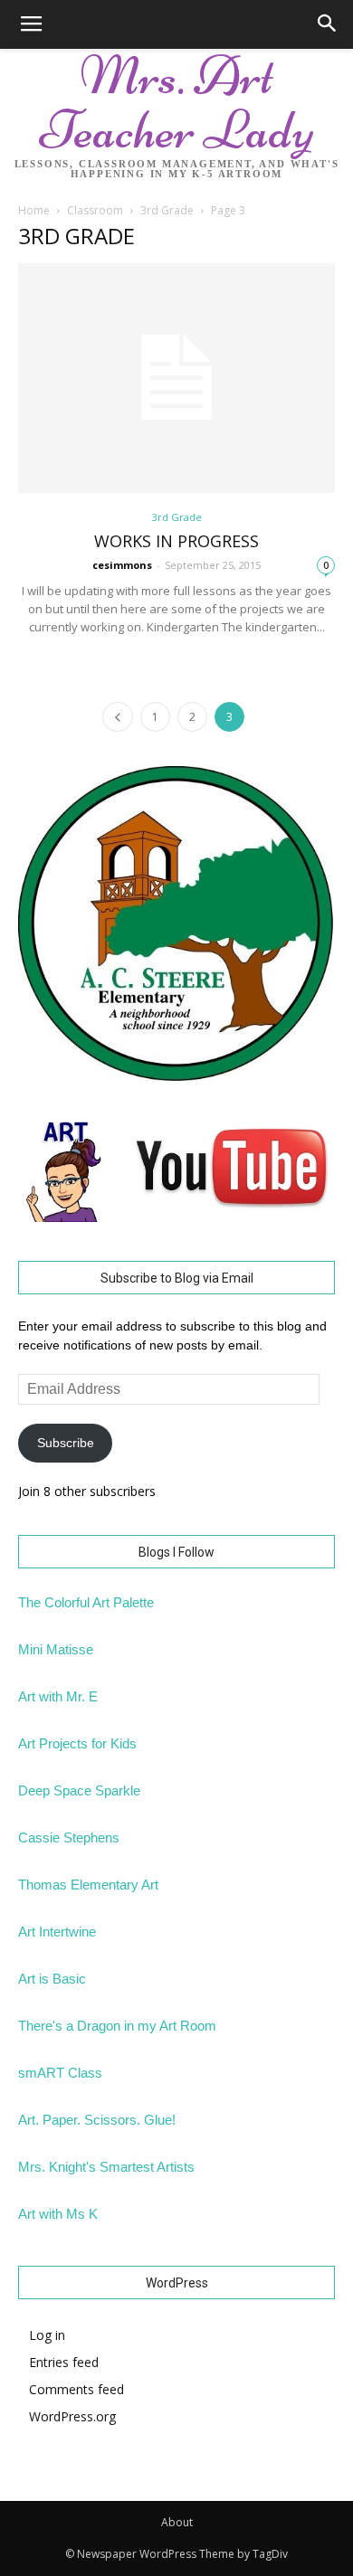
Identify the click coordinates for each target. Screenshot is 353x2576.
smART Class (60, 2073)
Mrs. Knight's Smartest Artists (106, 2167)
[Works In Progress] (176, 378)
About (177, 2522)
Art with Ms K (58, 2214)
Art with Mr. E (58, 1696)
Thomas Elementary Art (88, 1885)
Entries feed (64, 2362)
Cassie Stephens (69, 1837)
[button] (328, 24)
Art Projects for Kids (77, 1743)
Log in (47, 2335)
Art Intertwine (57, 1932)
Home (34, 210)
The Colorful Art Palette (86, 1602)
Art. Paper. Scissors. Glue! (97, 2120)
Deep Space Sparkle (79, 1790)
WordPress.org (72, 2416)
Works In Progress (176, 541)
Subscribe (66, 1443)
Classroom (95, 210)
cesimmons (122, 565)
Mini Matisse (56, 1649)
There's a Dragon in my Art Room (117, 2026)
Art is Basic (52, 1979)
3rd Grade (167, 210)
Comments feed (76, 2389)
